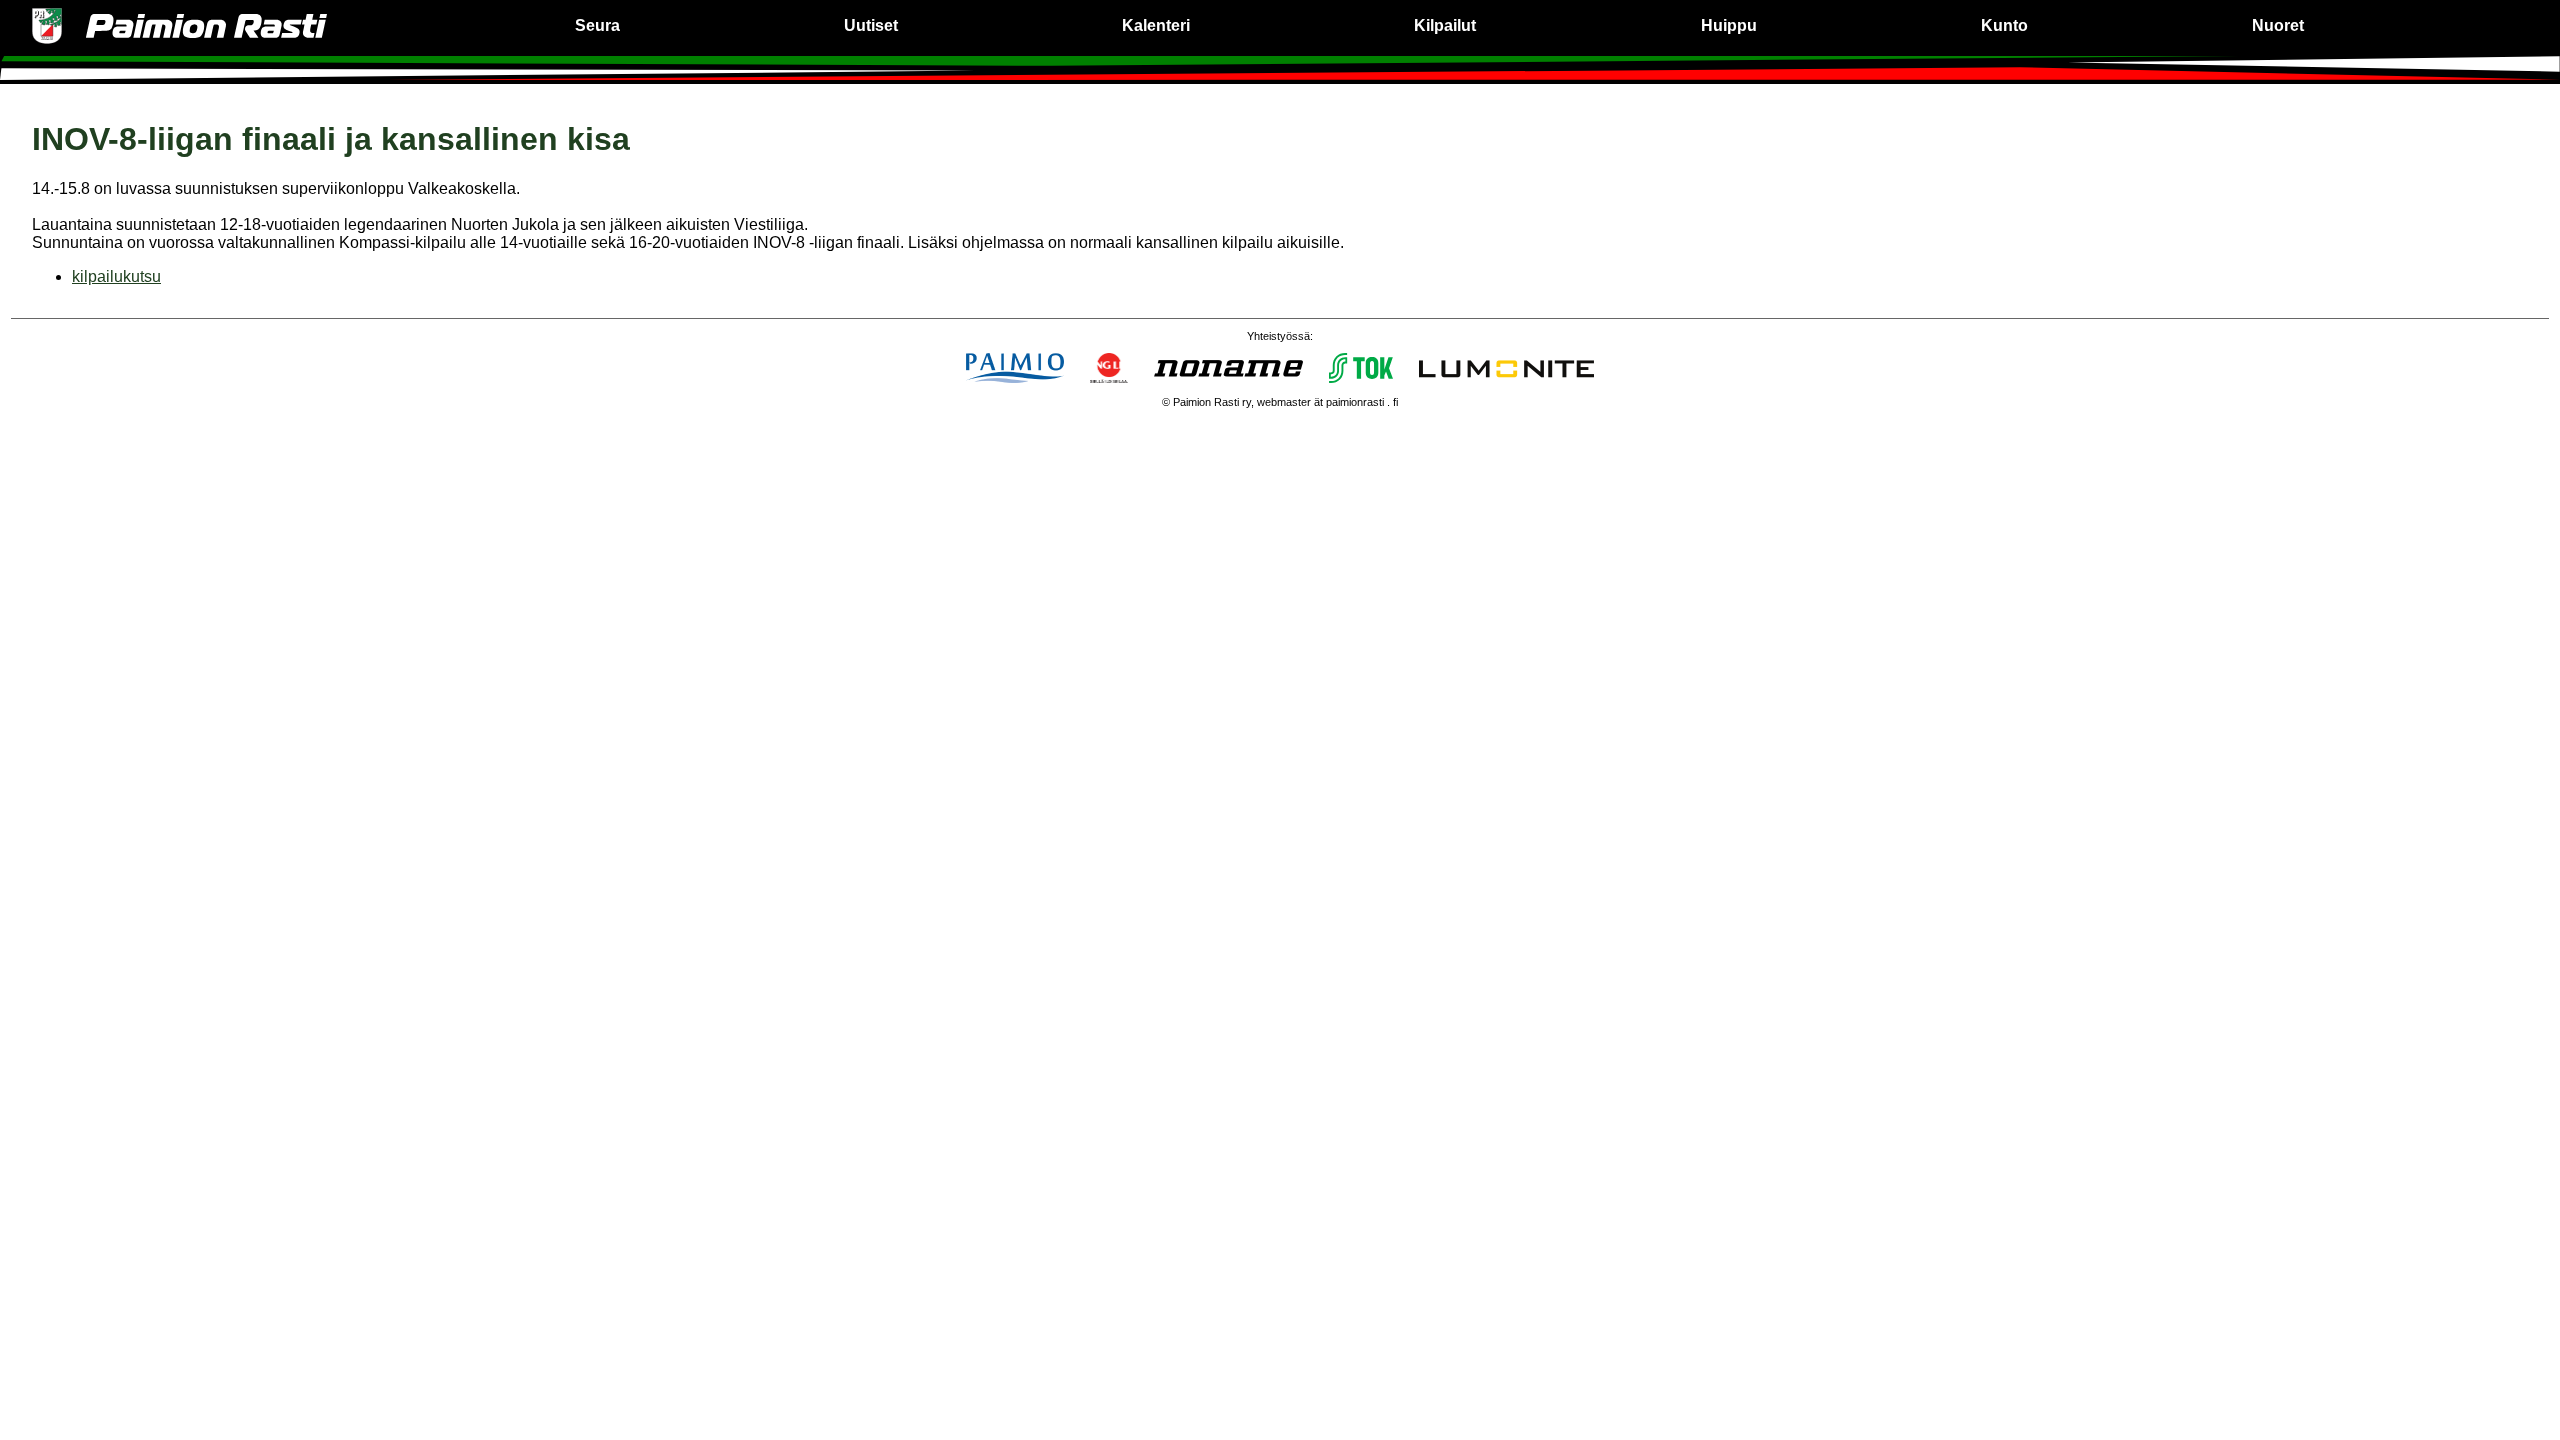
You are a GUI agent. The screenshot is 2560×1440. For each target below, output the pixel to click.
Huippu (1729, 25)
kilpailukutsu (116, 276)
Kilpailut (1445, 25)
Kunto (2004, 25)
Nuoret (2278, 25)
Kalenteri (1156, 25)
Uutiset (871, 25)
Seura (597, 25)
